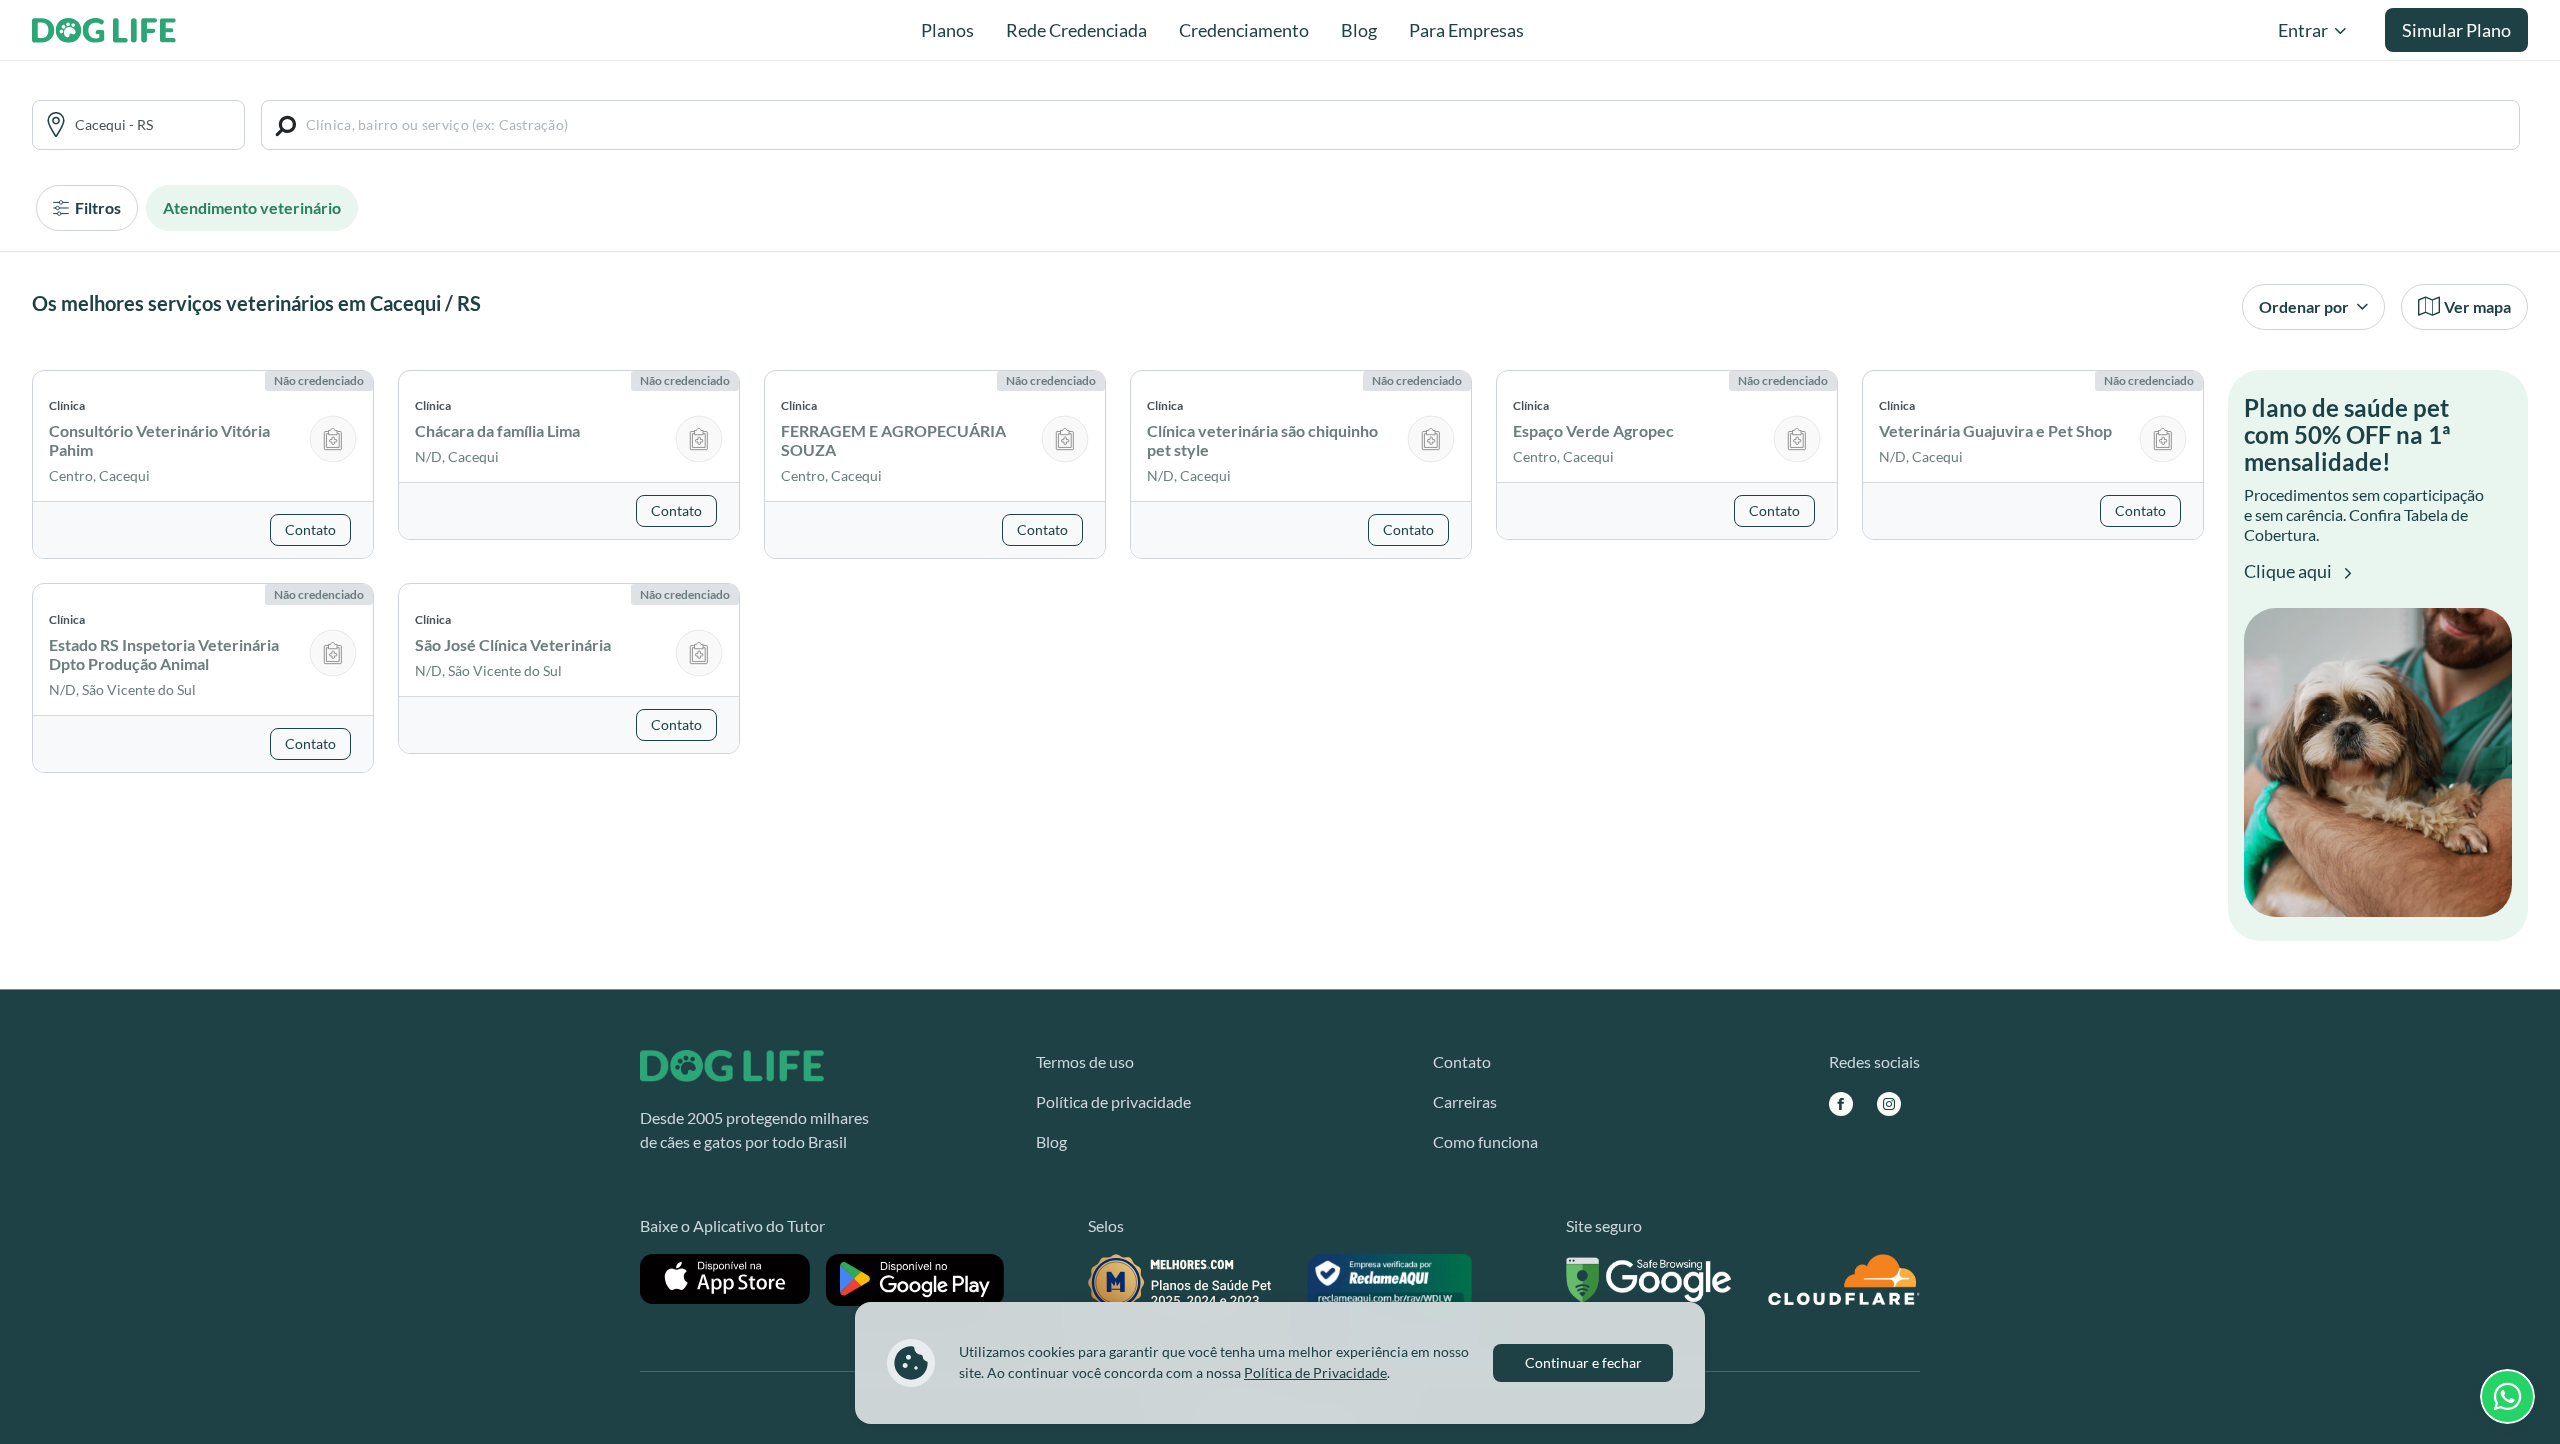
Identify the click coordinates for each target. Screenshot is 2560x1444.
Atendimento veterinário (252, 207)
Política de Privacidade (1315, 1372)
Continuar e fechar (1583, 1362)
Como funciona (1485, 1141)
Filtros (96, 207)
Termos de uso (1085, 1061)
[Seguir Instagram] (1889, 1103)
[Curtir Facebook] (1841, 1103)
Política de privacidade (1113, 1101)
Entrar (2303, 30)
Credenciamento (1244, 30)
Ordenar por (2305, 306)
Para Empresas (1466, 30)
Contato (1462, 1061)
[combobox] (153, 124)
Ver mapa (2477, 306)
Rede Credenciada (1076, 30)
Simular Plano (2456, 30)
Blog (1359, 30)
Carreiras (1465, 1101)
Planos (947, 30)
